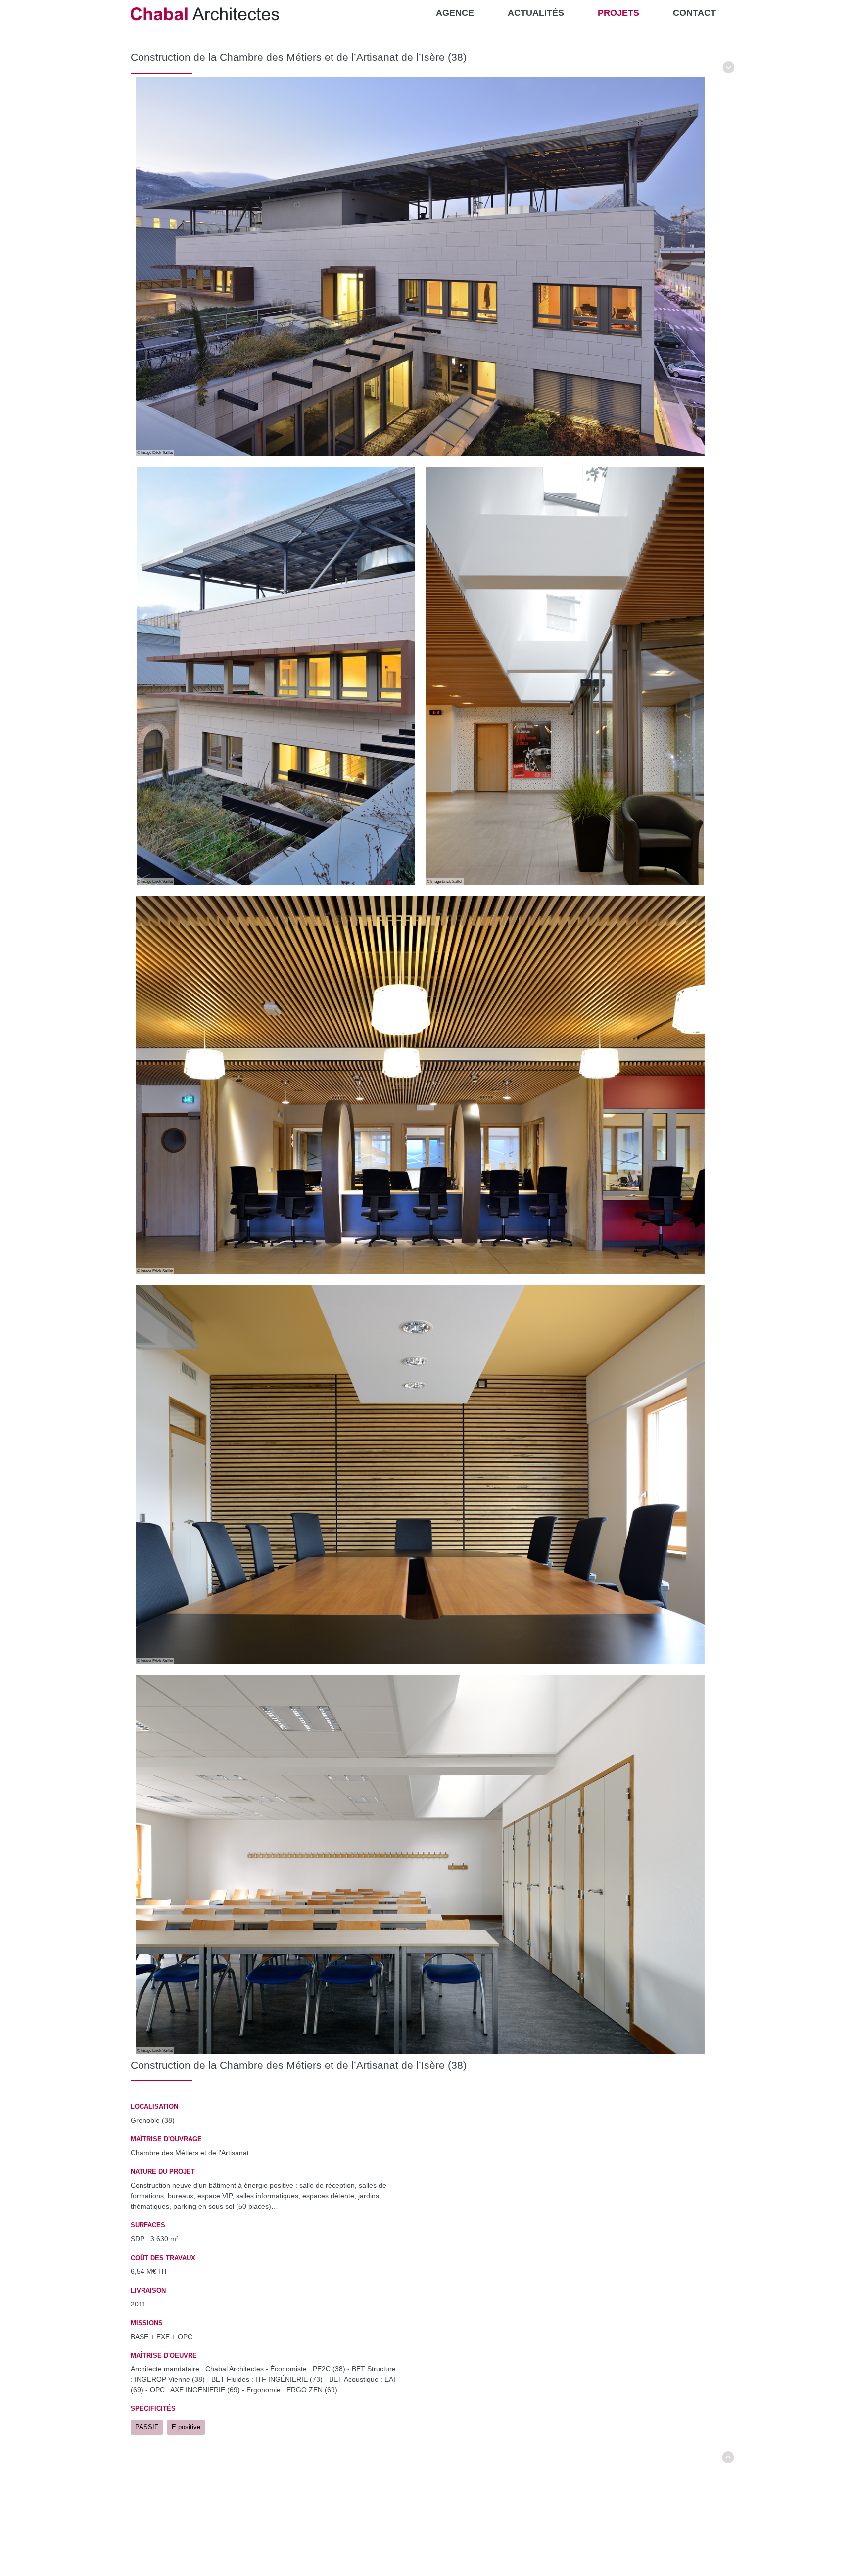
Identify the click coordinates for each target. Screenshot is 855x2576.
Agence (455, 13)
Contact (694, 13)
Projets (618, 13)
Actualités (536, 13)
